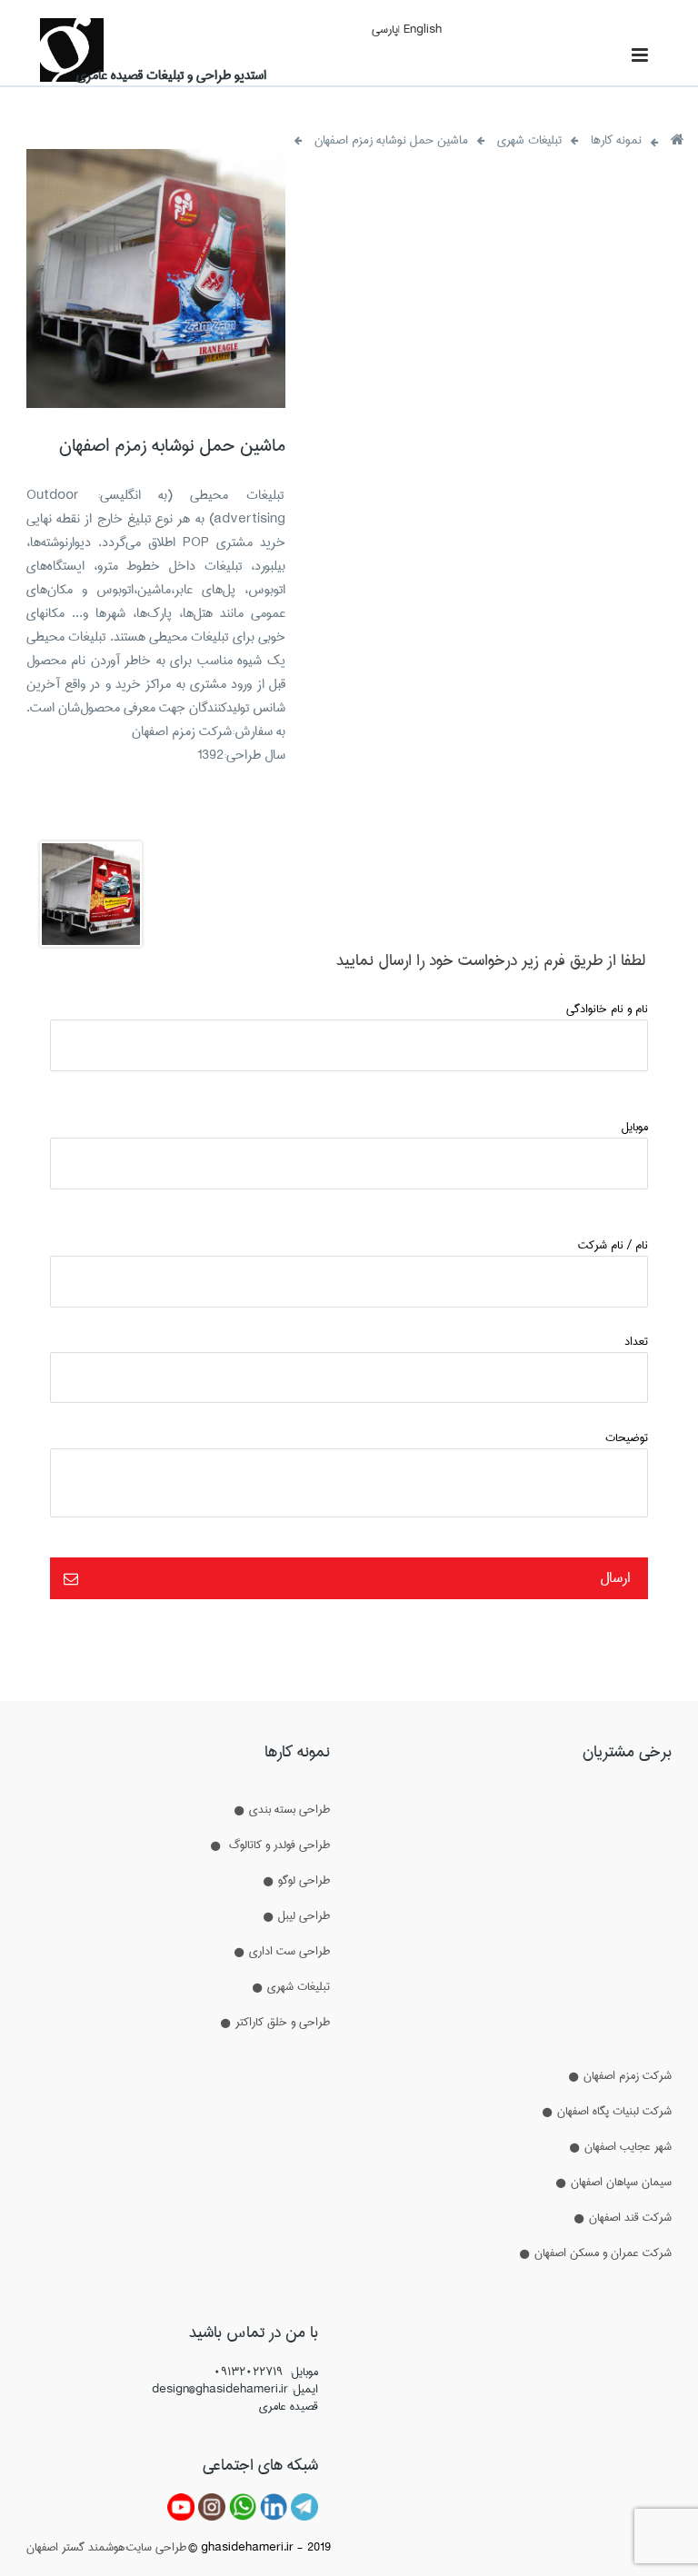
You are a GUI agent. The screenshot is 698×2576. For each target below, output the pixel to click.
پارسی (385, 29)
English (423, 29)
